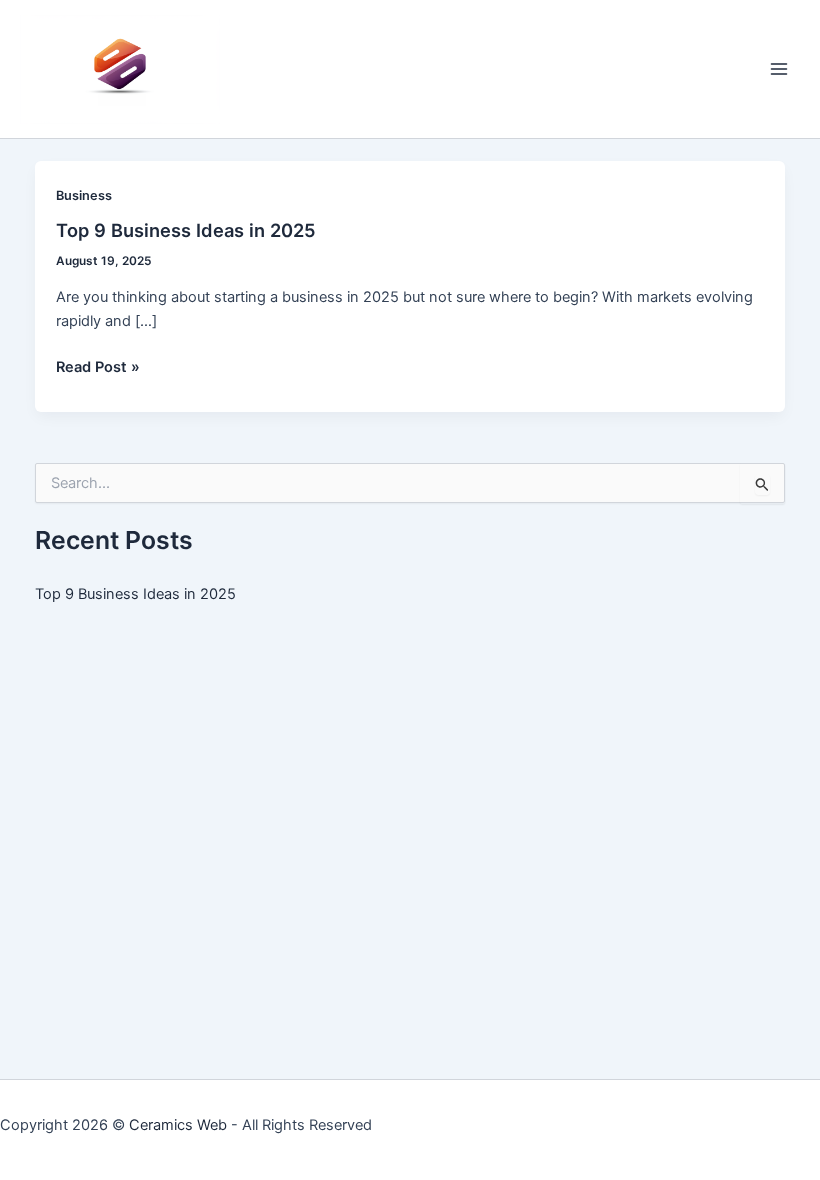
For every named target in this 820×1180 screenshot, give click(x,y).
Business (84, 195)
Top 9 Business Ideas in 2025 (186, 230)
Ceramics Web (178, 1125)
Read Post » (98, 368)
